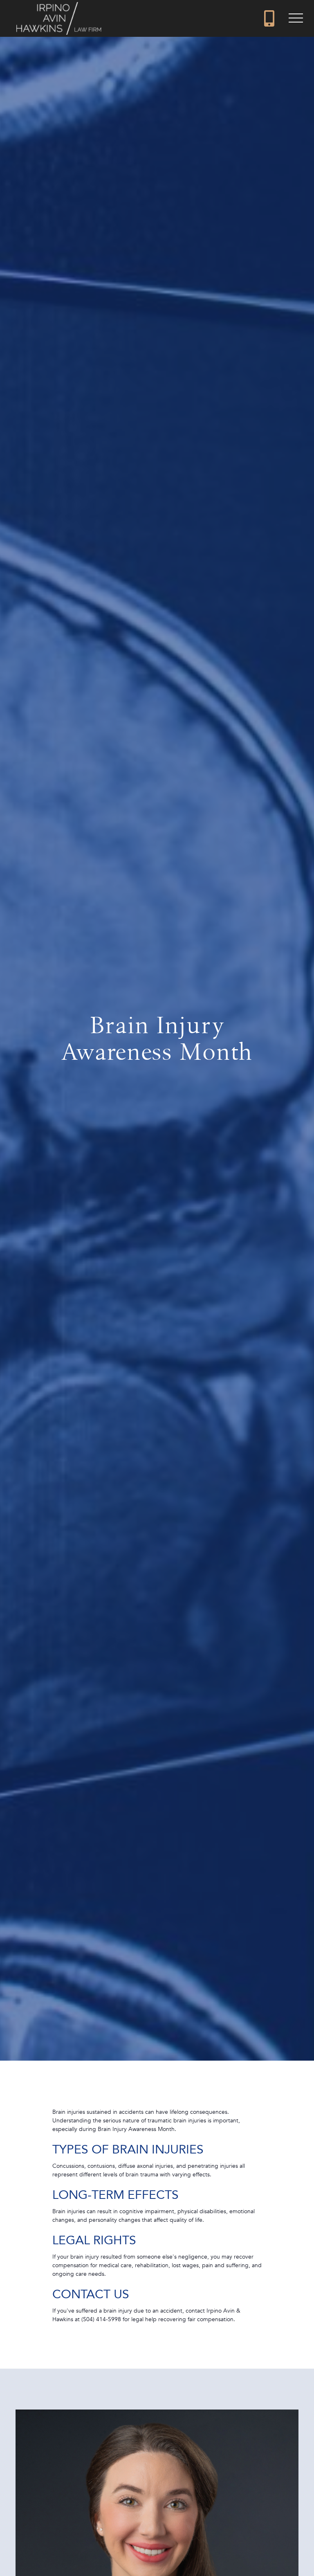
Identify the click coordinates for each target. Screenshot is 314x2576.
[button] (296, 18)
